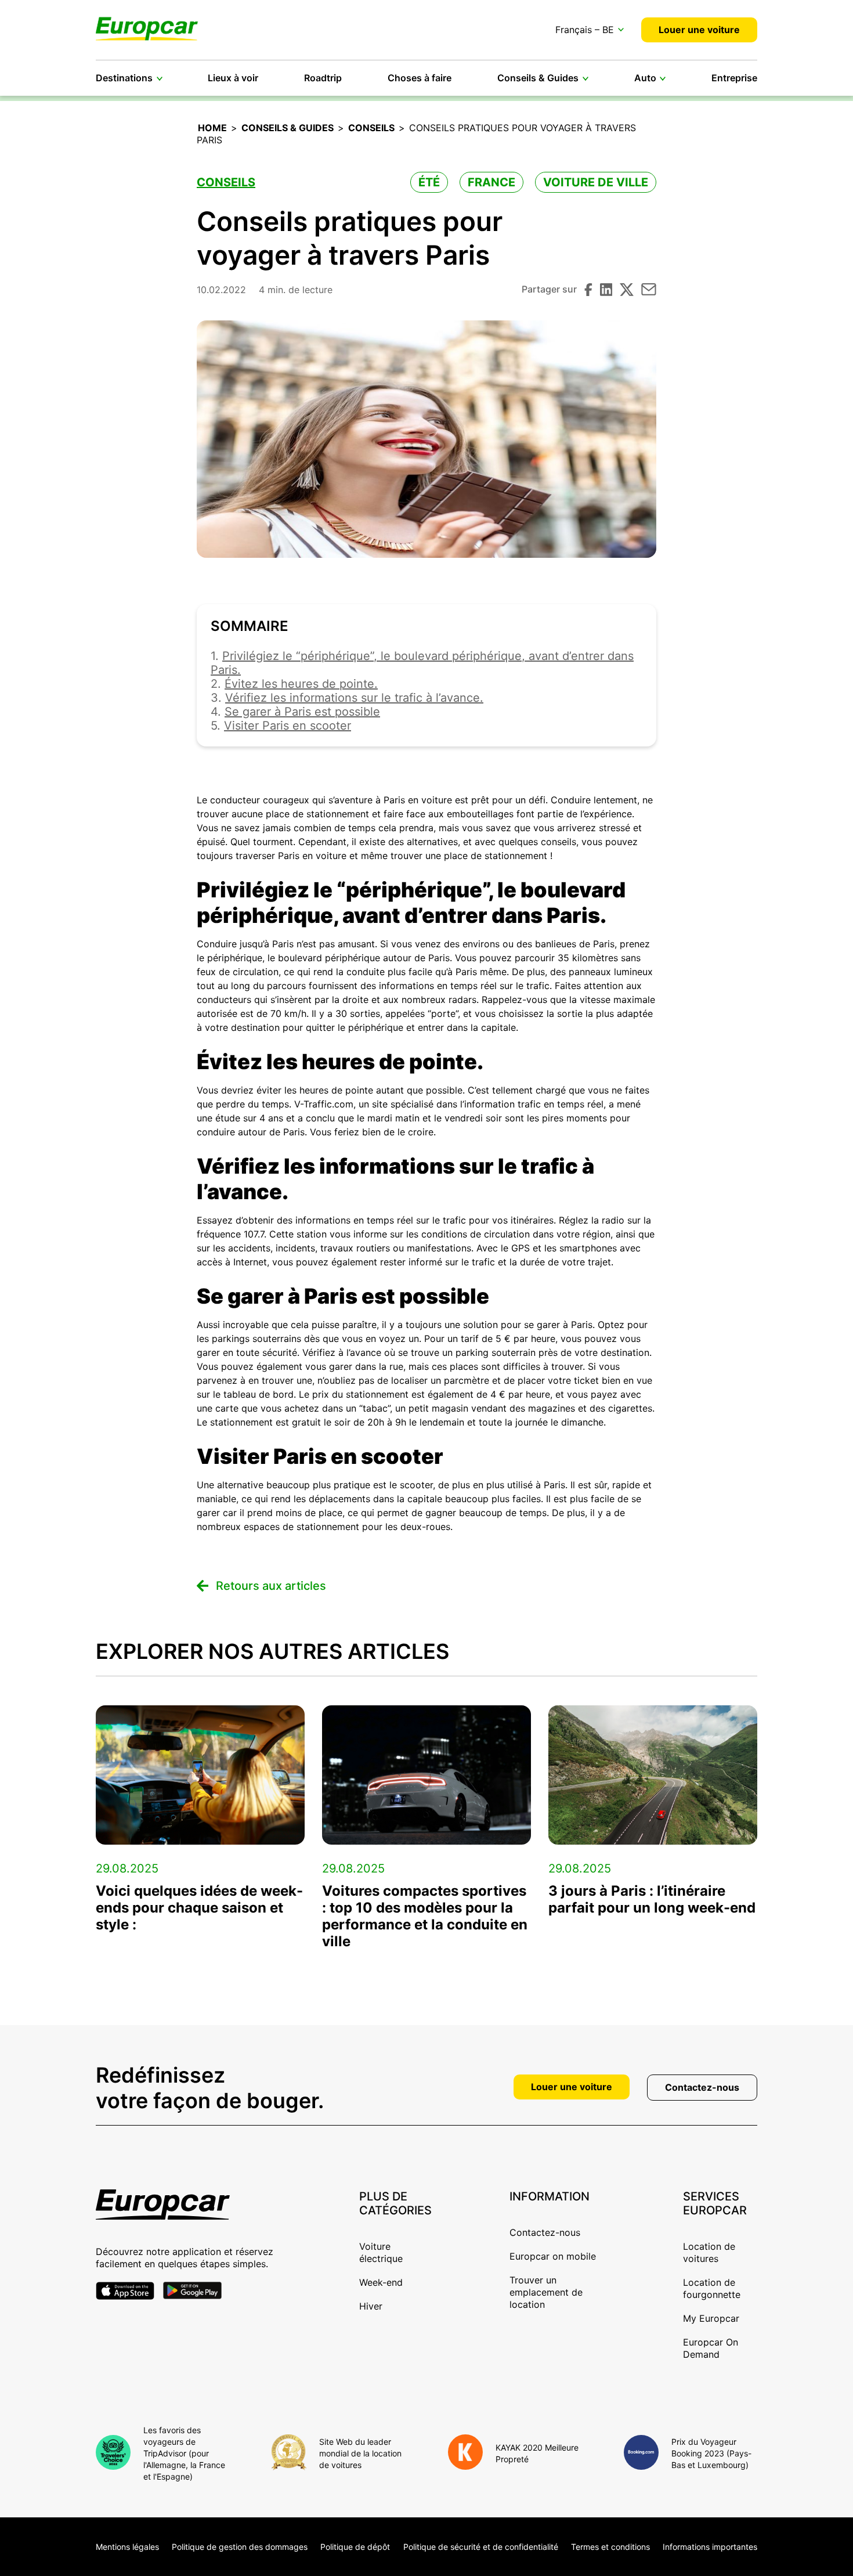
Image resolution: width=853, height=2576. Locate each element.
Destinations (124, 78)
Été (429, 182)
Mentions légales (127, 2547)
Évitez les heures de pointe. (301, 684)
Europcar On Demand (711, 2348)
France (491, 182)
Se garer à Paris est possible (302, 712)
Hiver (371, 2306)
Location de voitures (709, 2252)
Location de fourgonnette (712, 2288)
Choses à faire (420, 78)
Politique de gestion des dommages (240, 2547)
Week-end (381, 2282)
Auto (645, 78)
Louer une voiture (699, 30)
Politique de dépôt (355, 2547)
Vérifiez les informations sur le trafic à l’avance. (354, 698)
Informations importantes (710, 2547)
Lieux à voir (233, 78)
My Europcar (711, 2318)
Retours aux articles (271, 1586)
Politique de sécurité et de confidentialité (481, 2547)
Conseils (371, 128)
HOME (212, 128)
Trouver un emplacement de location (546, 2292)
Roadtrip (323, 78)
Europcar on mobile (553, 2256)
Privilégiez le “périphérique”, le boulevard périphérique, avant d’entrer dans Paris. (422, 663)
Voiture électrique (381, 2252)
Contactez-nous (702, 2087)
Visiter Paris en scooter (288, 726)
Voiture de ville (596, 182)
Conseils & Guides (538, 78)
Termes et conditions (610, 2547)
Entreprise (734, 78)
